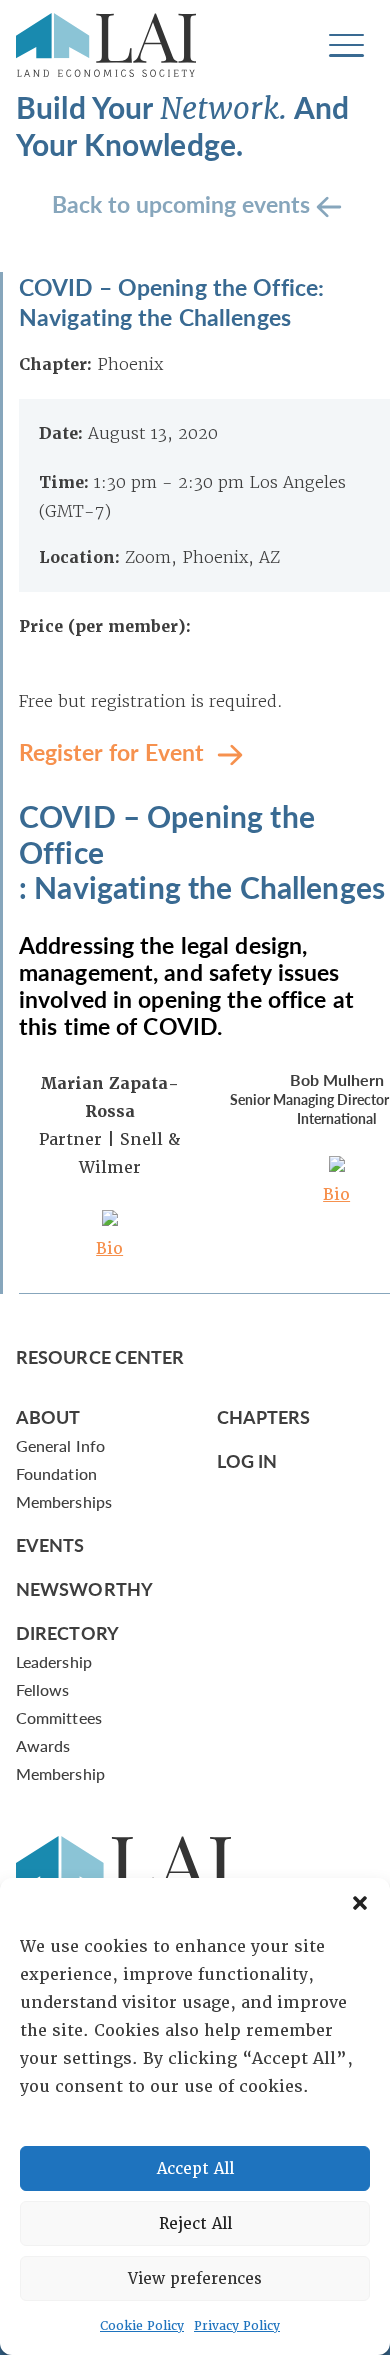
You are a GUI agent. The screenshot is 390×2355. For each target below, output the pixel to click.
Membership (60, 1773)
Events (50, 1544)
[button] (360, 1903)
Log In (247, 1460)
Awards (43, 1745)
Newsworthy (84, 1588)
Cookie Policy (142, 2326)
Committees (59, 1717)
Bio (109, 1248)
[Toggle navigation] (346, 45)
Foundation (56, 1473)
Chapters (264, 1416)
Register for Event (114, 750)
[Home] (106, 45)
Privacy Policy (237, 2326)
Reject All (195, 2224)
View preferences (195, 2279)
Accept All (195, 2169)
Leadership (54, 1661)
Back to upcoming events (184, 202)
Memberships (64, 1501)
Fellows (43, 1689)
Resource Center (100, 1356)
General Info (60, 1445)
